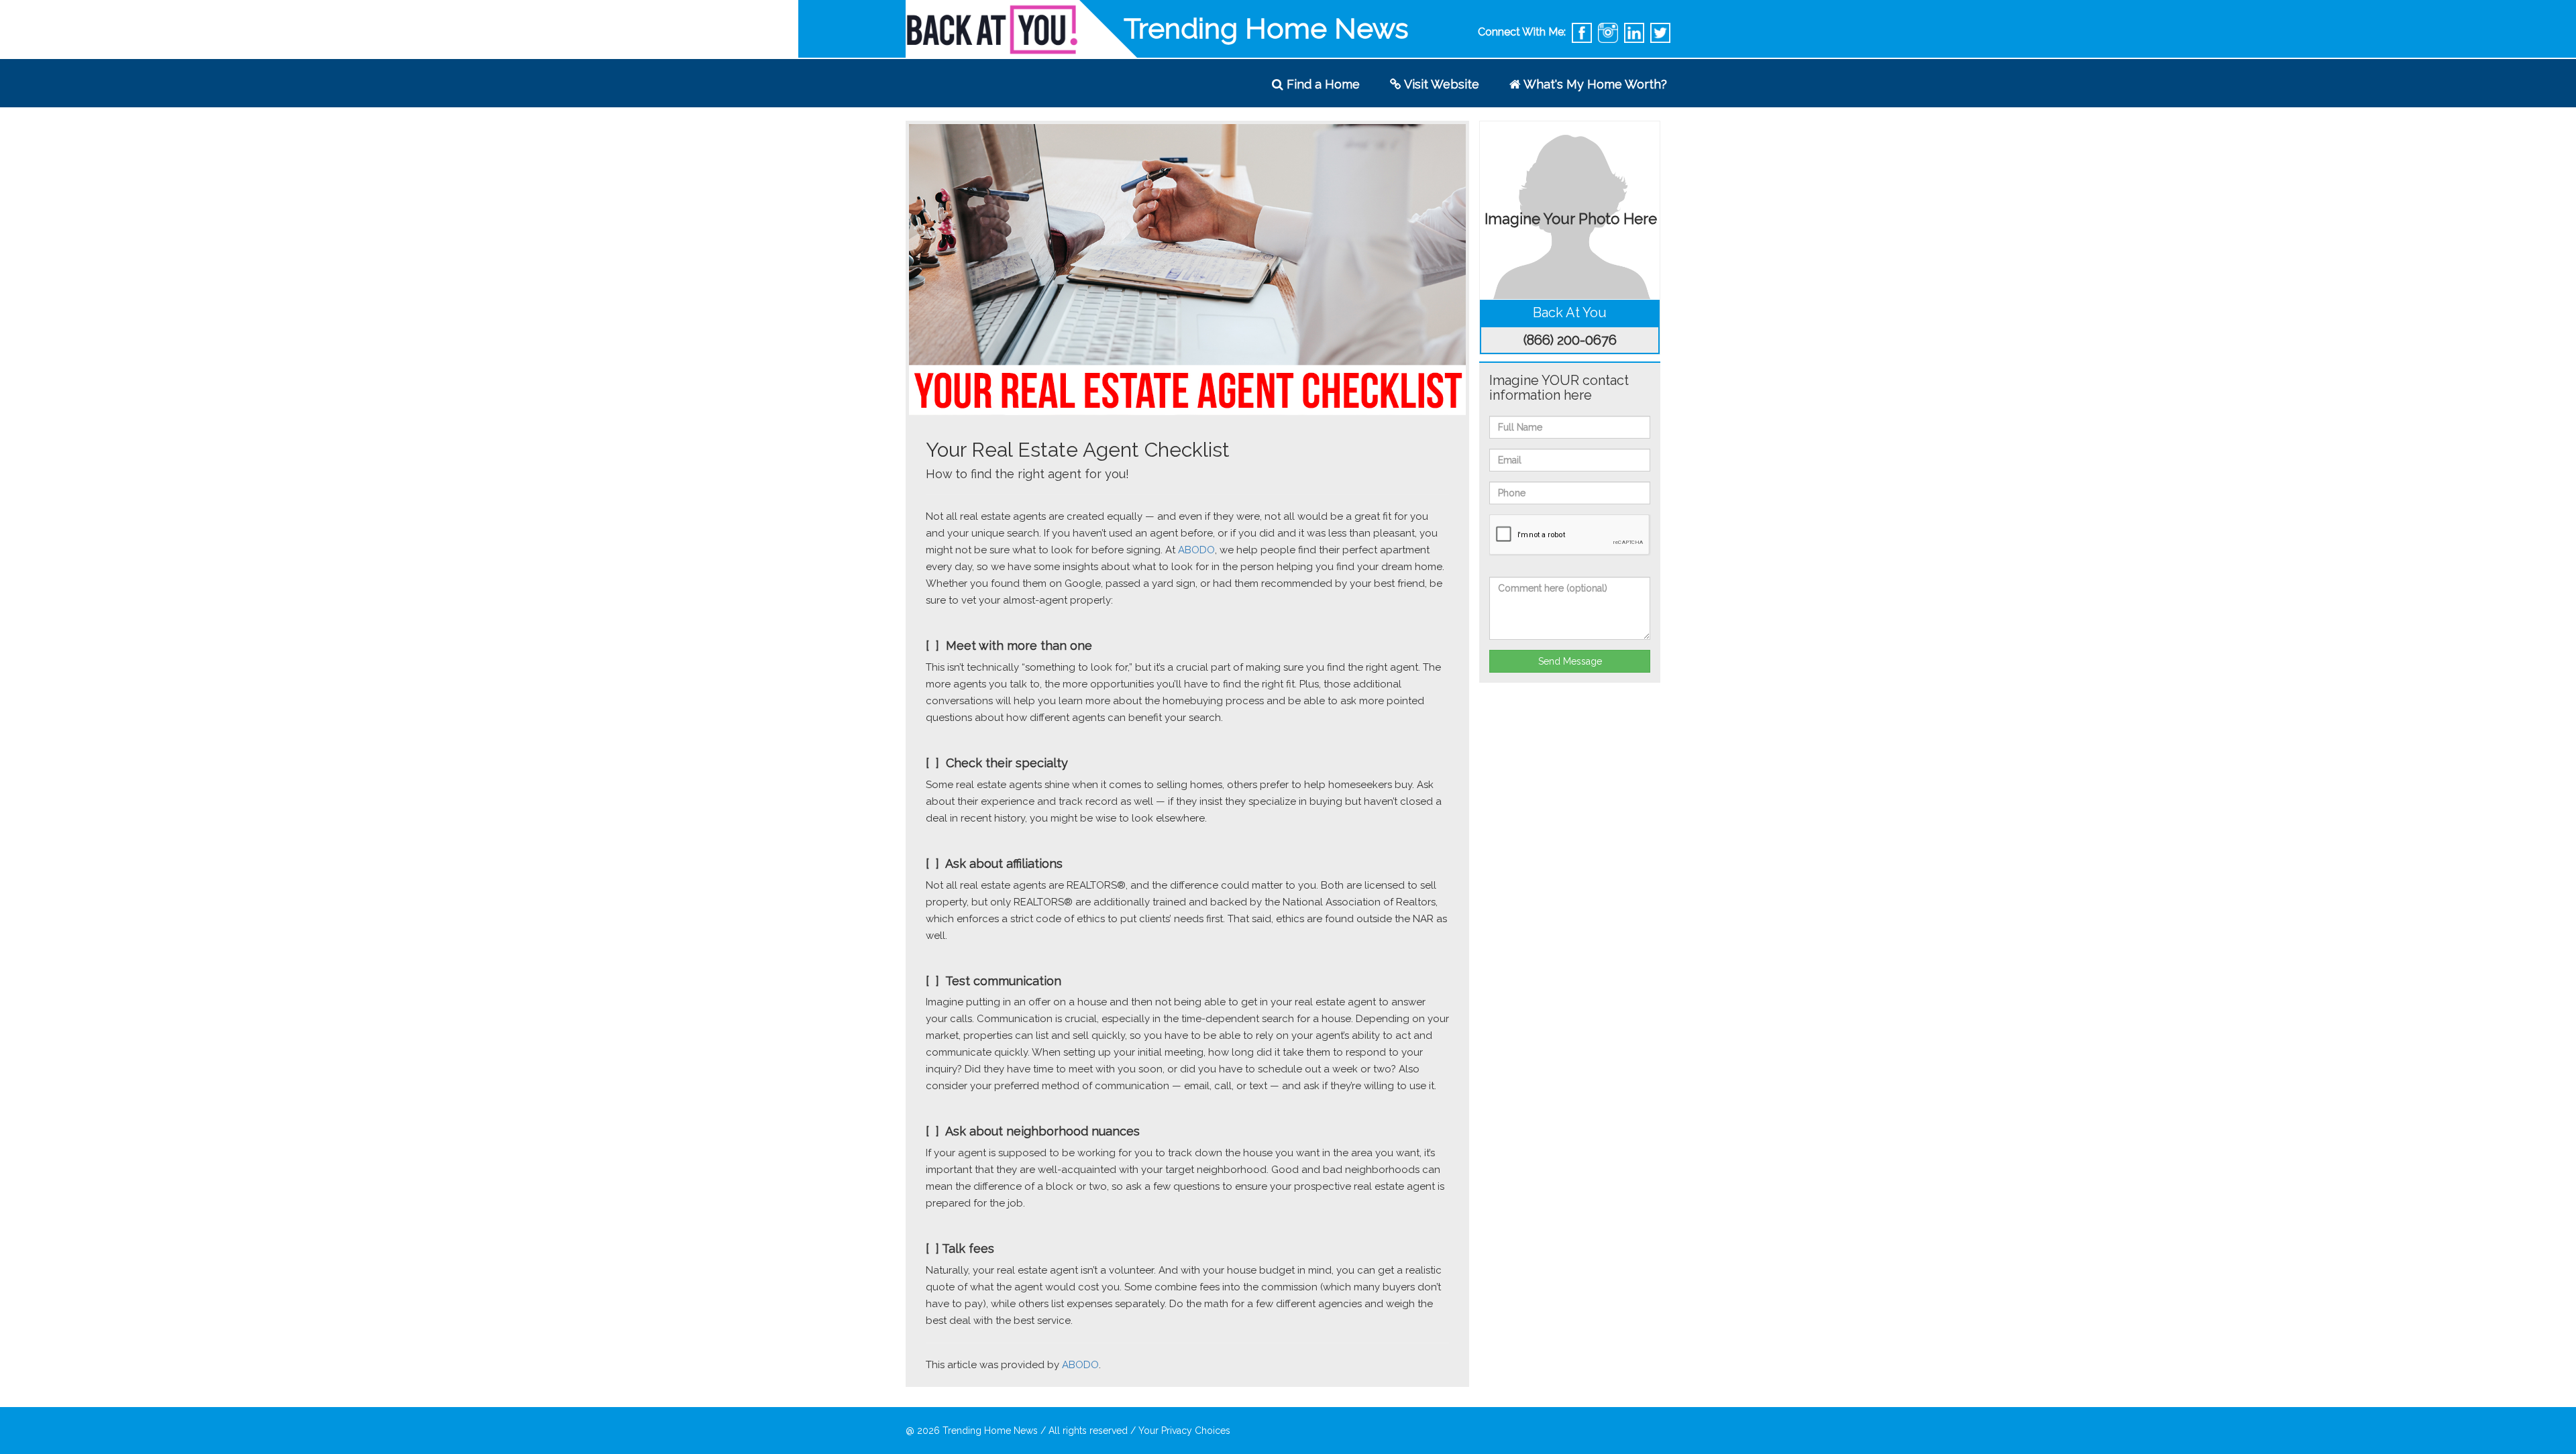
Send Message (1570, 661)
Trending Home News (990, 1431)
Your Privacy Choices (1184, 1431)
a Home (1323, 84)
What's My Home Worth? (1594, 84)
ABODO (1196, 550)
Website (1442, 84)
